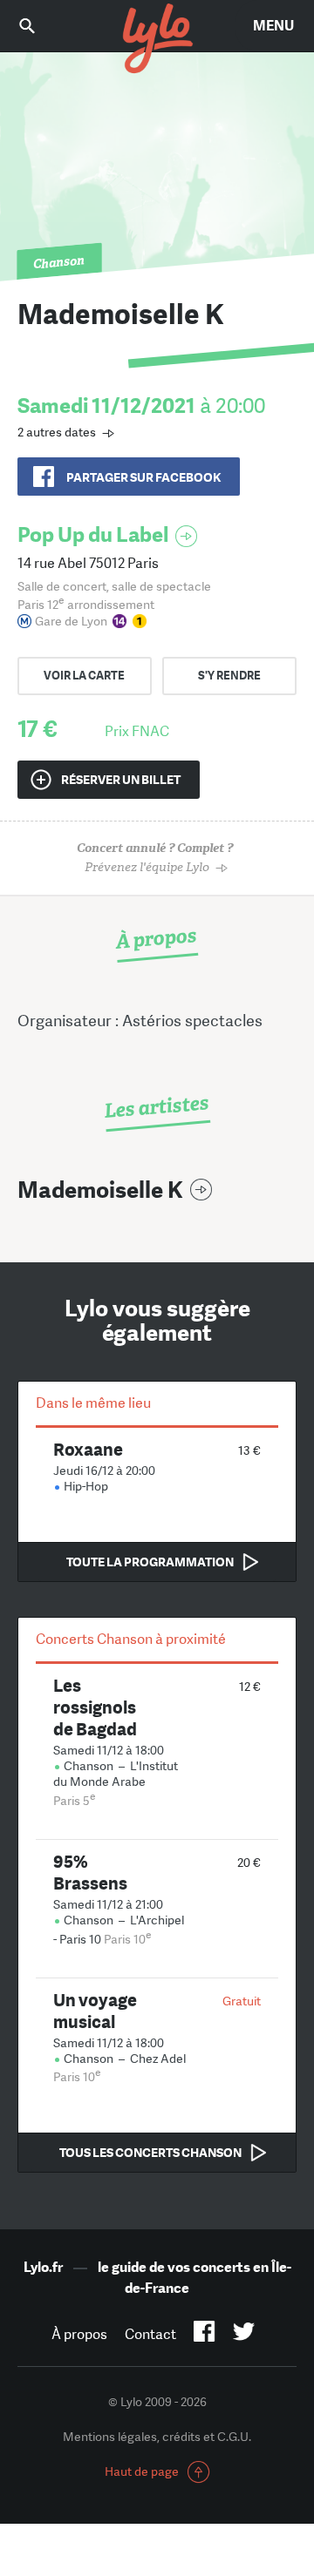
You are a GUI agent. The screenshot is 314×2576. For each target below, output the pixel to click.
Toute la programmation (150, 1562)
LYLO (157, 39)
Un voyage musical (95, 2011)
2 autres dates (57, 432)
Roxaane (88, 1449)
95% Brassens (90, 1872)
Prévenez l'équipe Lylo (155, 858)
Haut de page (142, 2471)
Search (39, 26)
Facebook (205, 2335)
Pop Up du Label (93, 534)
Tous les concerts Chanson (150, 2153)
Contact (150, 2334)
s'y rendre (229, 676)
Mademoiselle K (100, 1190)
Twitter (244, 2335)
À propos (79, 2334)
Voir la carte (84, 676)
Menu (273, 26)
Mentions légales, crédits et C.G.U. (157, 2437)
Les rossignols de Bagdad (95, 1707)
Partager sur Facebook (143, 477)
